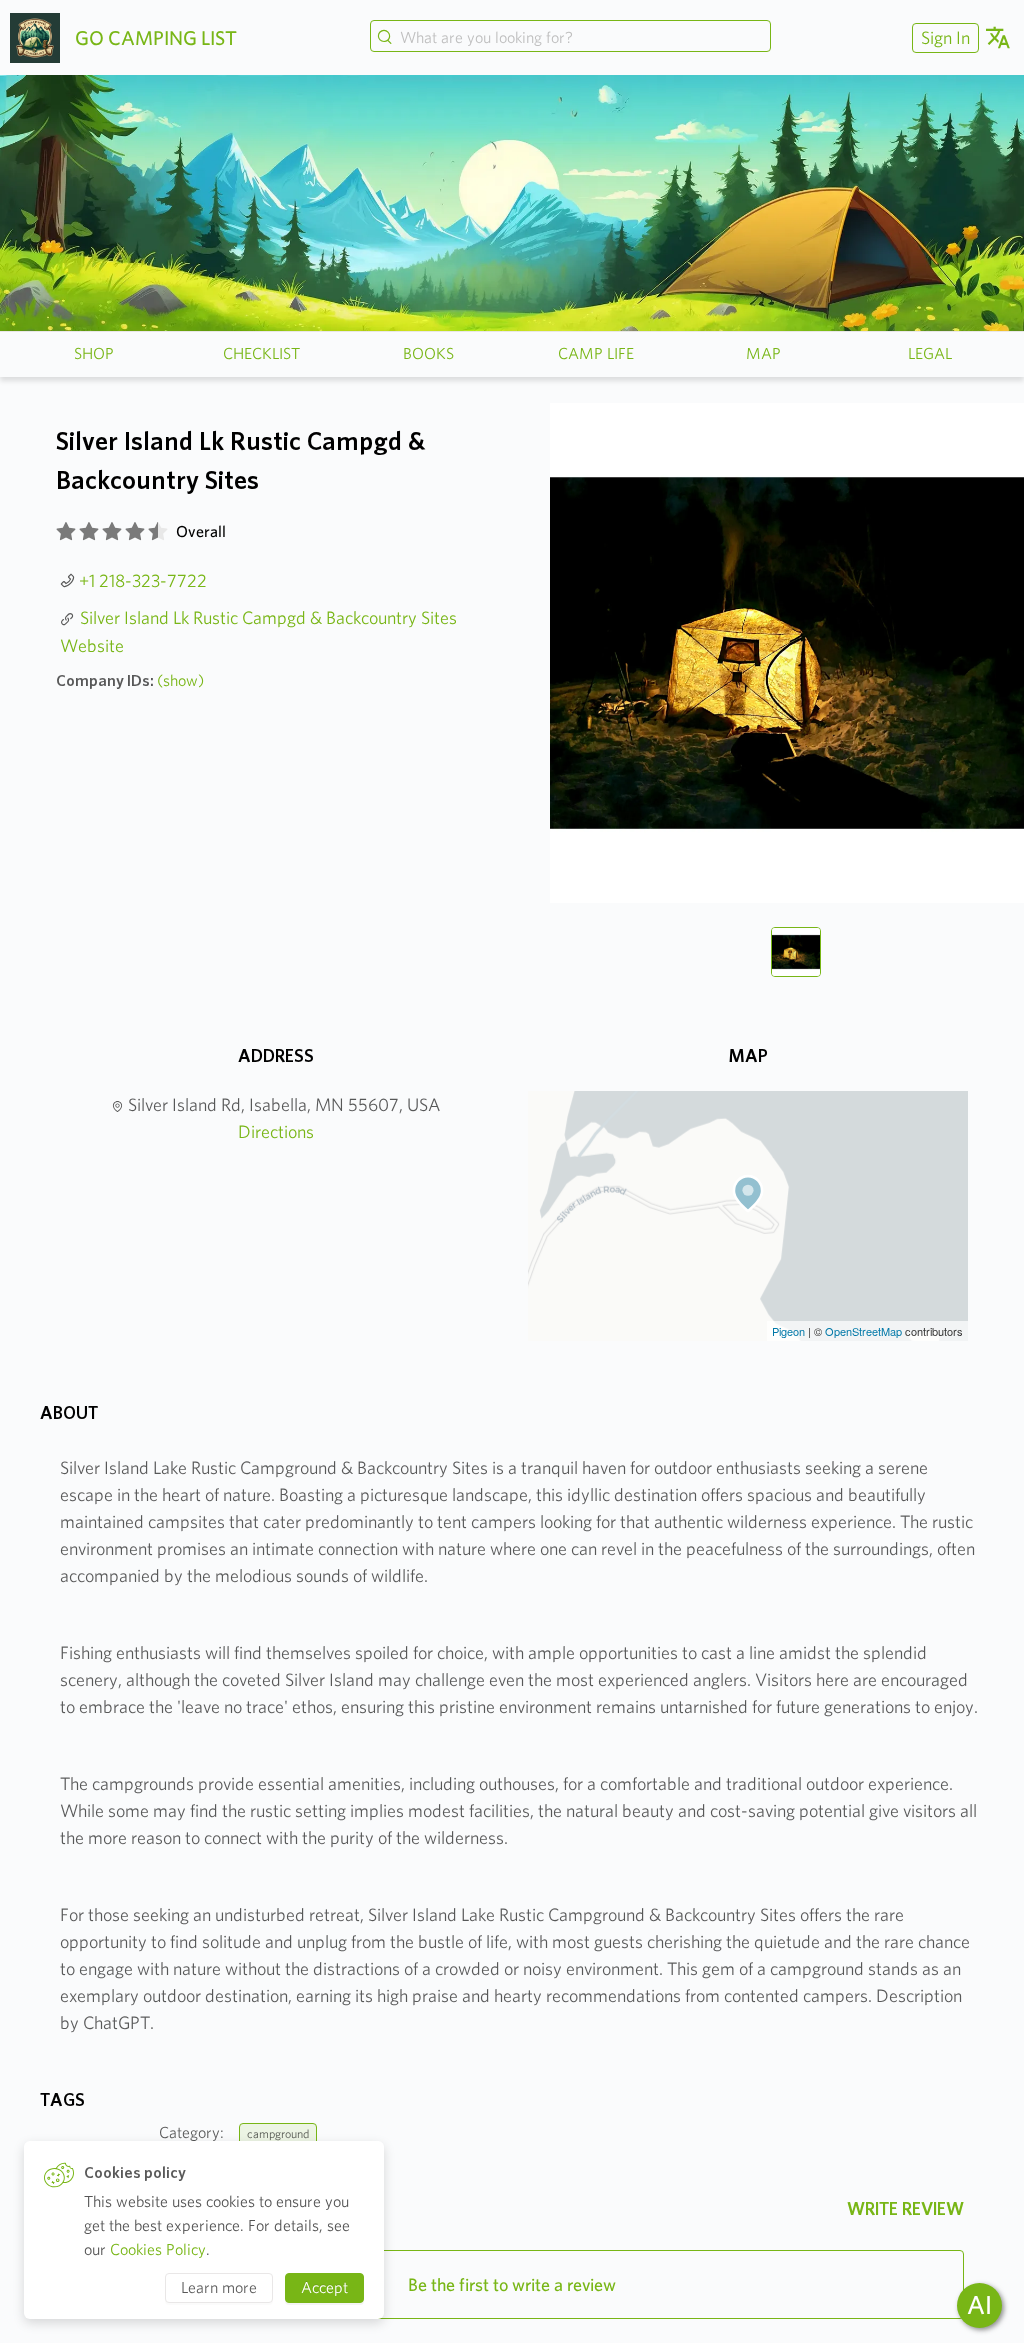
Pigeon (788, 1331)
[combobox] (571, 38)
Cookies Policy (158, 2249)
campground (278, 2133)
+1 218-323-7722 (143, 580)
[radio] (66, 532)
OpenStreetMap (863, 1331)
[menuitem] (943, 37)
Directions (276, 1131)
